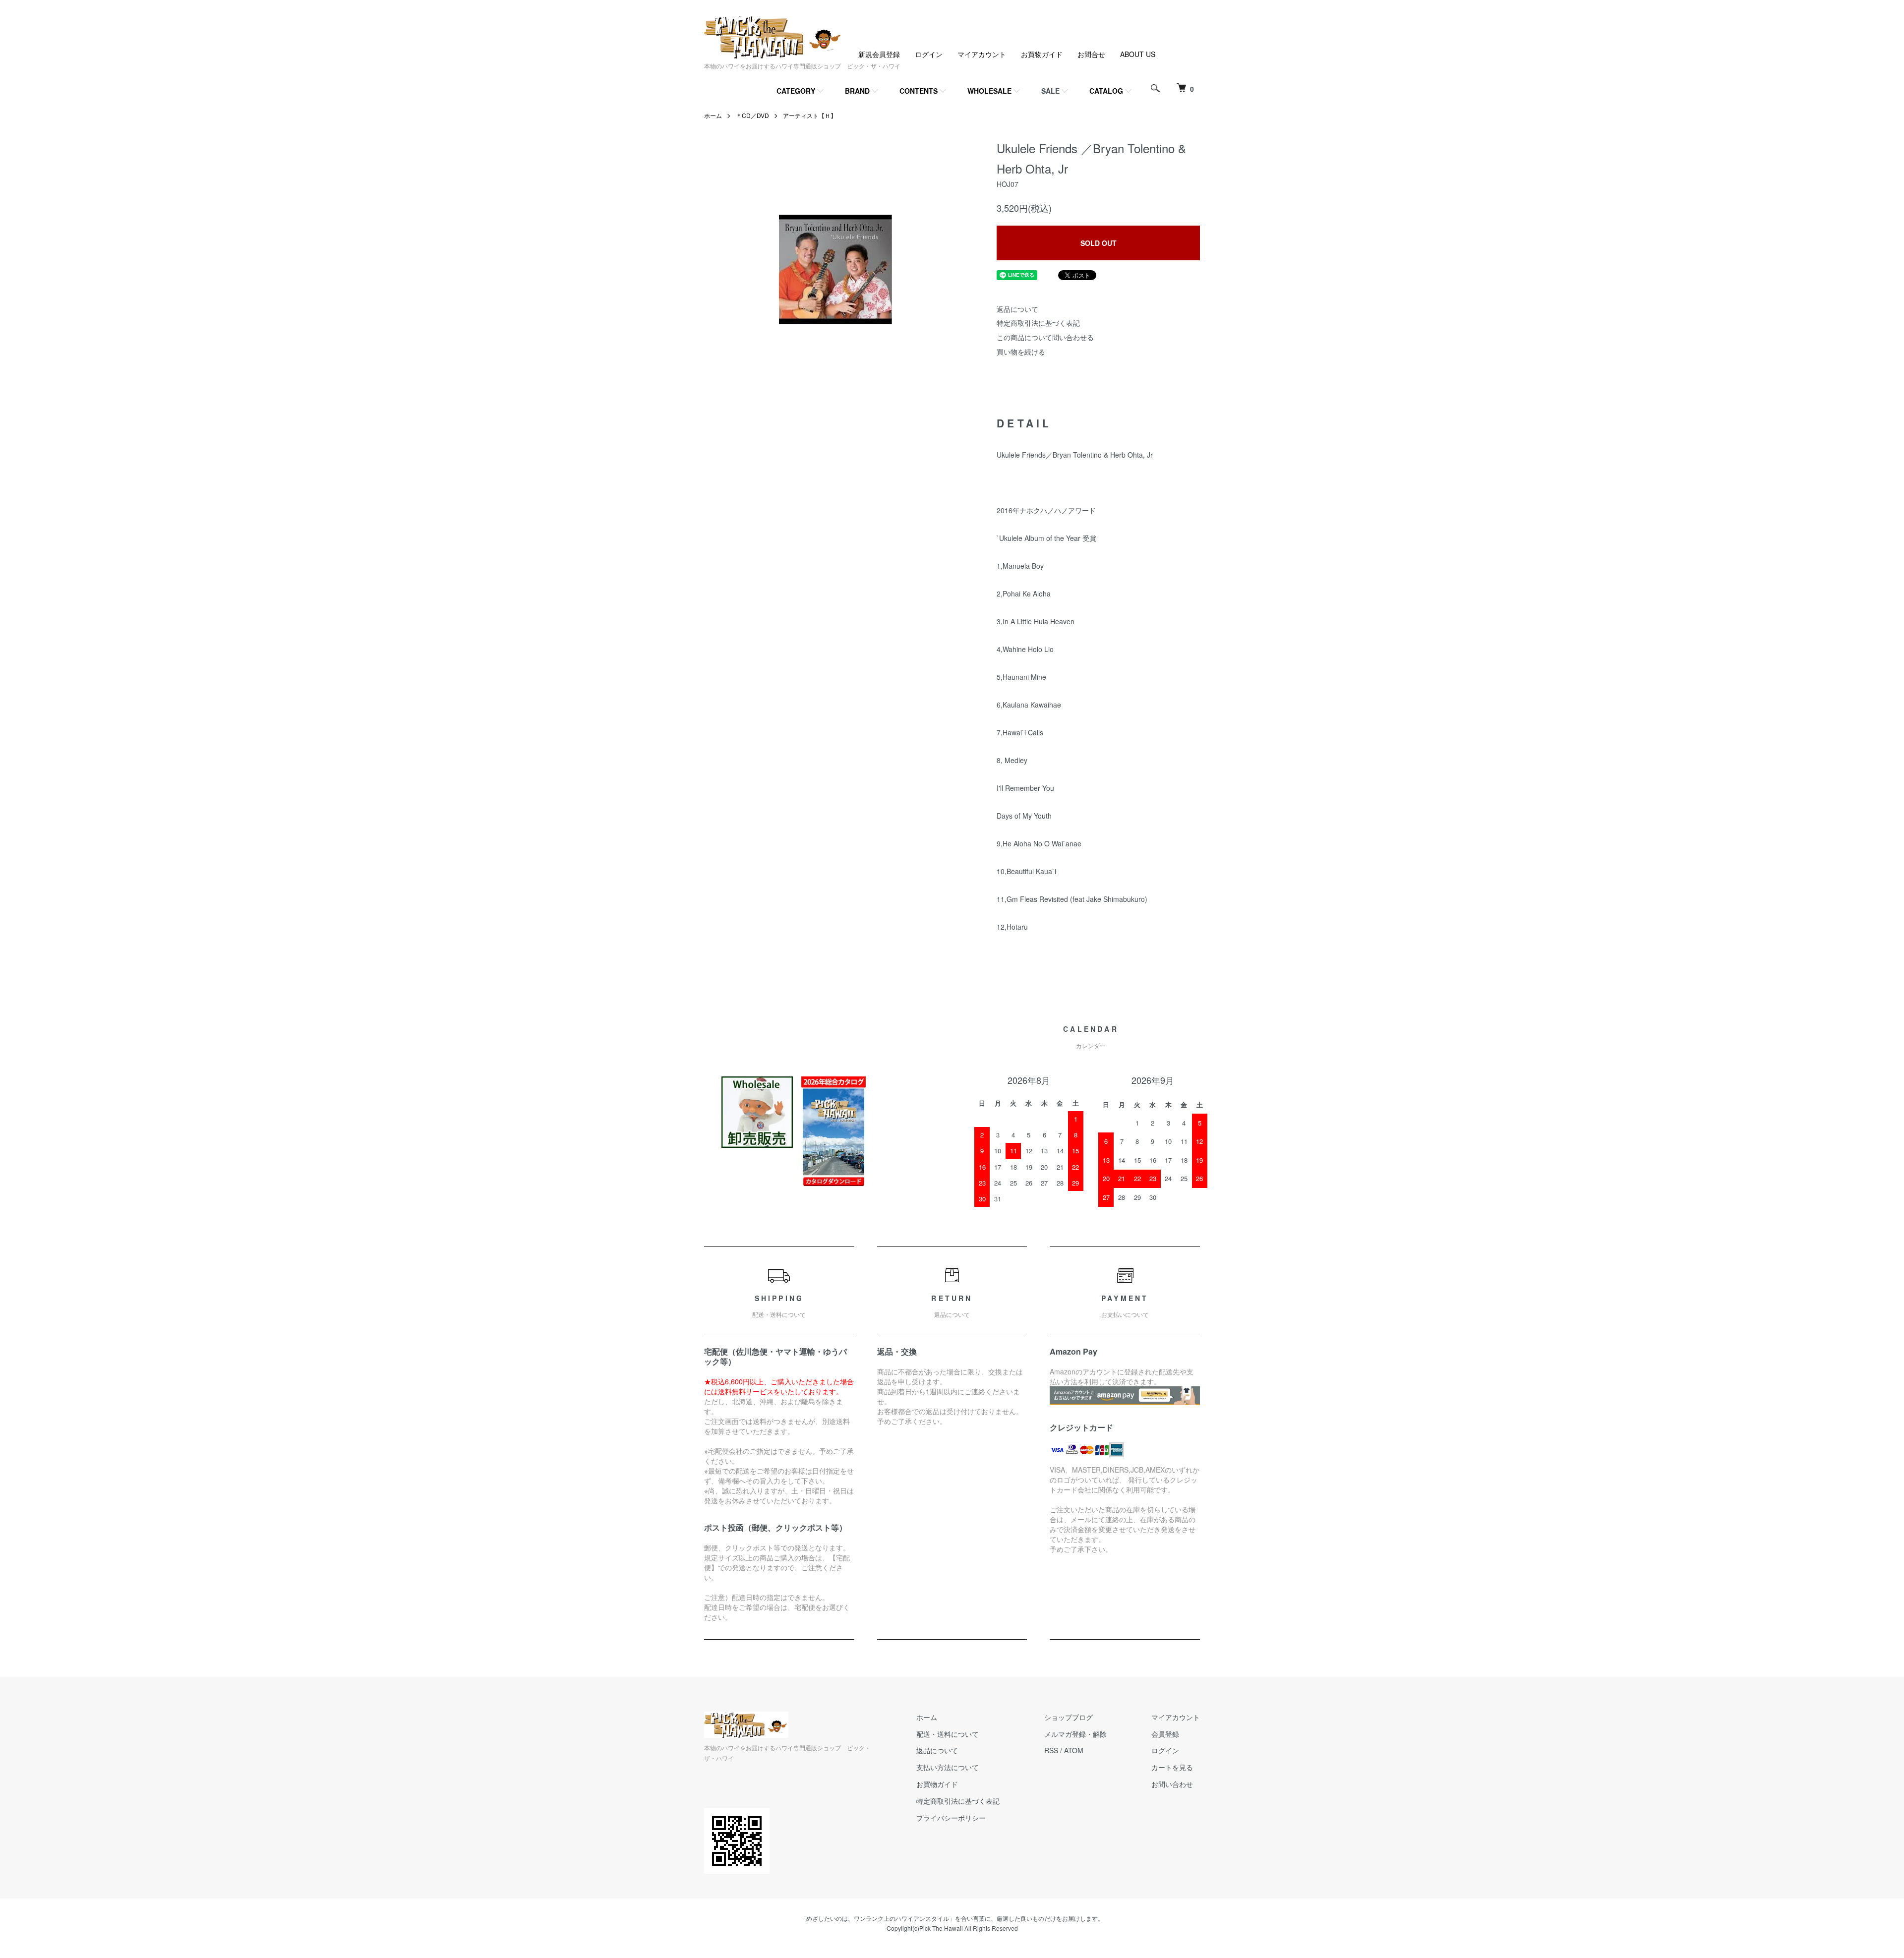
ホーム (713, 115)
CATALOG (1106, 91)
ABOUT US (1138, 54)
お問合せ (1091, 54)
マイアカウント (982, 54)
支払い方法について (948, 1767)
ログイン (929, 54)
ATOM (1074, 1750)
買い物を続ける (1021, 352)
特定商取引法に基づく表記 (1038, 323)
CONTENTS (919, 91)
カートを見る (1172, 1767)
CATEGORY (796, 91)
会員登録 (1165, 1734)
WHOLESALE (989, 91)
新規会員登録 (879, 54)
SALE (1050, 91)
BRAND (857, 91)
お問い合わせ (1172, 1784)
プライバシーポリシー (951, 1818)
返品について (1017, 309)
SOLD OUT (1099, 243)
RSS (1051, 1750)
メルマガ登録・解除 (1075, 1734)
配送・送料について (948, 1734)
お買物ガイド (1042, 54)
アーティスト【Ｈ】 (810, 115)
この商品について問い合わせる (1045, 337)
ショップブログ (1069, 1717)
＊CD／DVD (752, 115)
